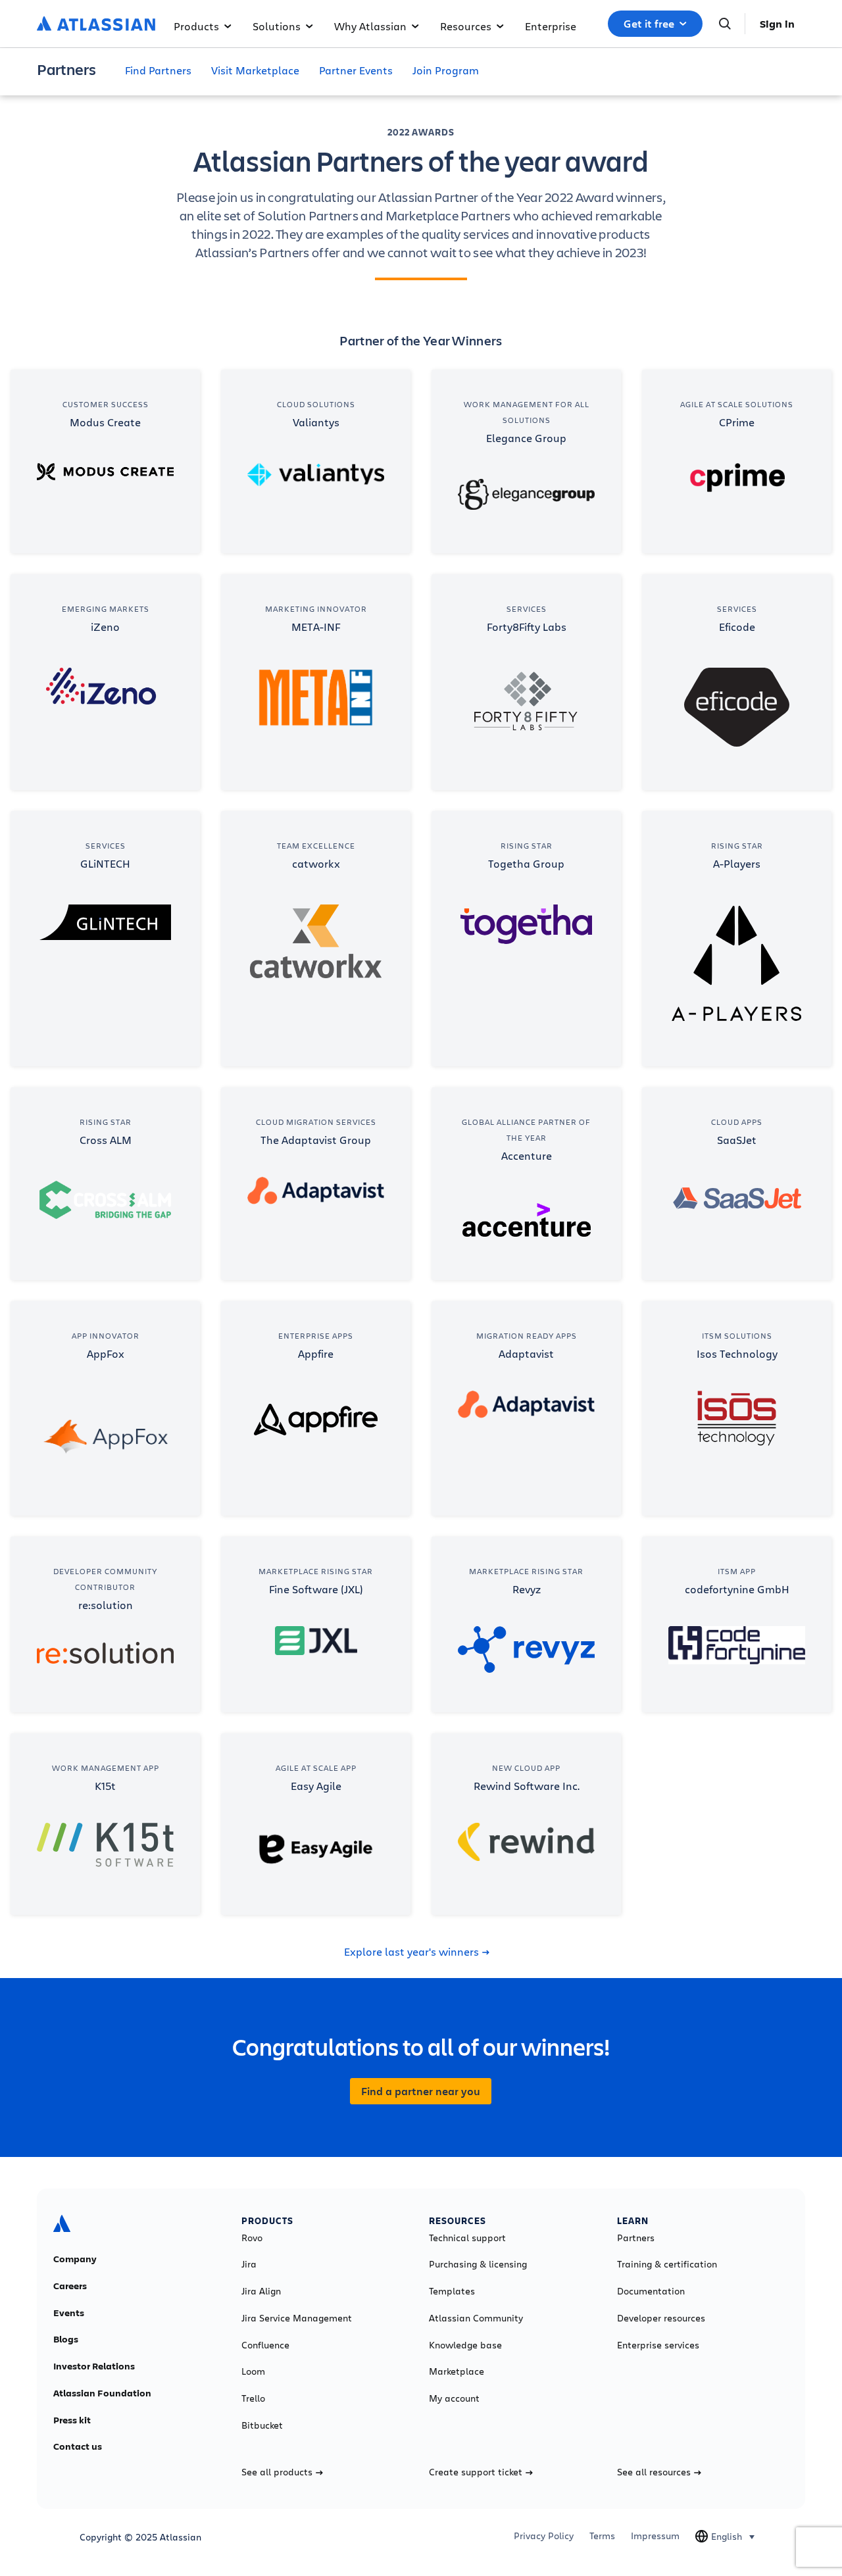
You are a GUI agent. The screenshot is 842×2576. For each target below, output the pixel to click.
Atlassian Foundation (102, 2393)
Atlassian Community (476, 2318)
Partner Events (356, 70)
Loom (253, 2371)
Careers (70, 2286)
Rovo (252, 2238)
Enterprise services (658, 2345)
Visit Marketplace (255, 70)
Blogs (66, 2339)
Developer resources (661, 2318)
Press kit (72, 2420)
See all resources (654, 2472)
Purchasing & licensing (478, 2264)
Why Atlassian (370, 26)
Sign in (777, 24)
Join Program (446, 70)
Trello (253, 2398)
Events (69, 2313)
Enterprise (551, 26)
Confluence (265, 2345)
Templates (452, 2291)
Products (196, 26)
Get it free (649, 24)
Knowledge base (465, 2345)
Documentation (651, 2291)
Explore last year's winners (411, 1952)
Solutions (277, 26)
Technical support (467, 2238)
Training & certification (667, 2264)
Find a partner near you (421, 2091)
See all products (277, 2472)
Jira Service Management (297, 2318)
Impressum (655, 2536)
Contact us (78, 2446)
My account (454, 2398)
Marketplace (457, 2371)
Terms (602, 2536)
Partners (636, 2238)
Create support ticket (476, 2472)
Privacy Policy (544, 2536)
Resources (466, 26)
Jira (249, 2264)
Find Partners (158, 70)
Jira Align (261, 2291)
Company (75, 2259)
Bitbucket (262, 2425)
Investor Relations (94, 2366)
